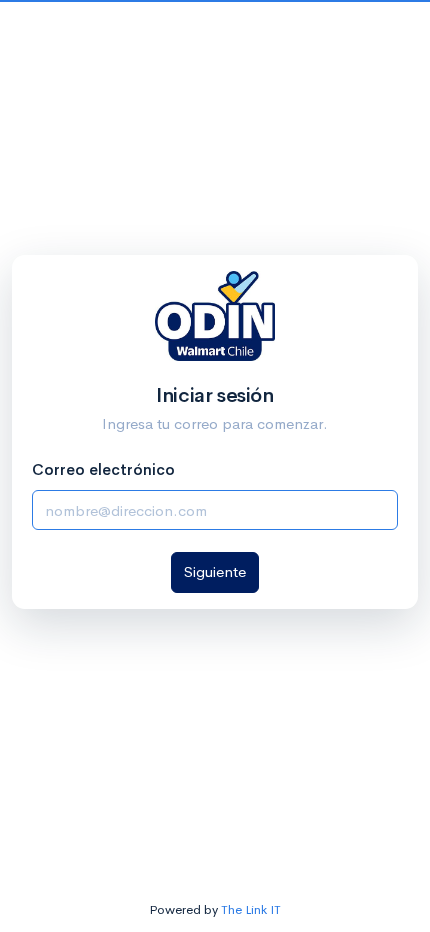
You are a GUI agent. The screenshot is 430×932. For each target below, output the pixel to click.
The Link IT (251, 909)
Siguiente (215, 571)
